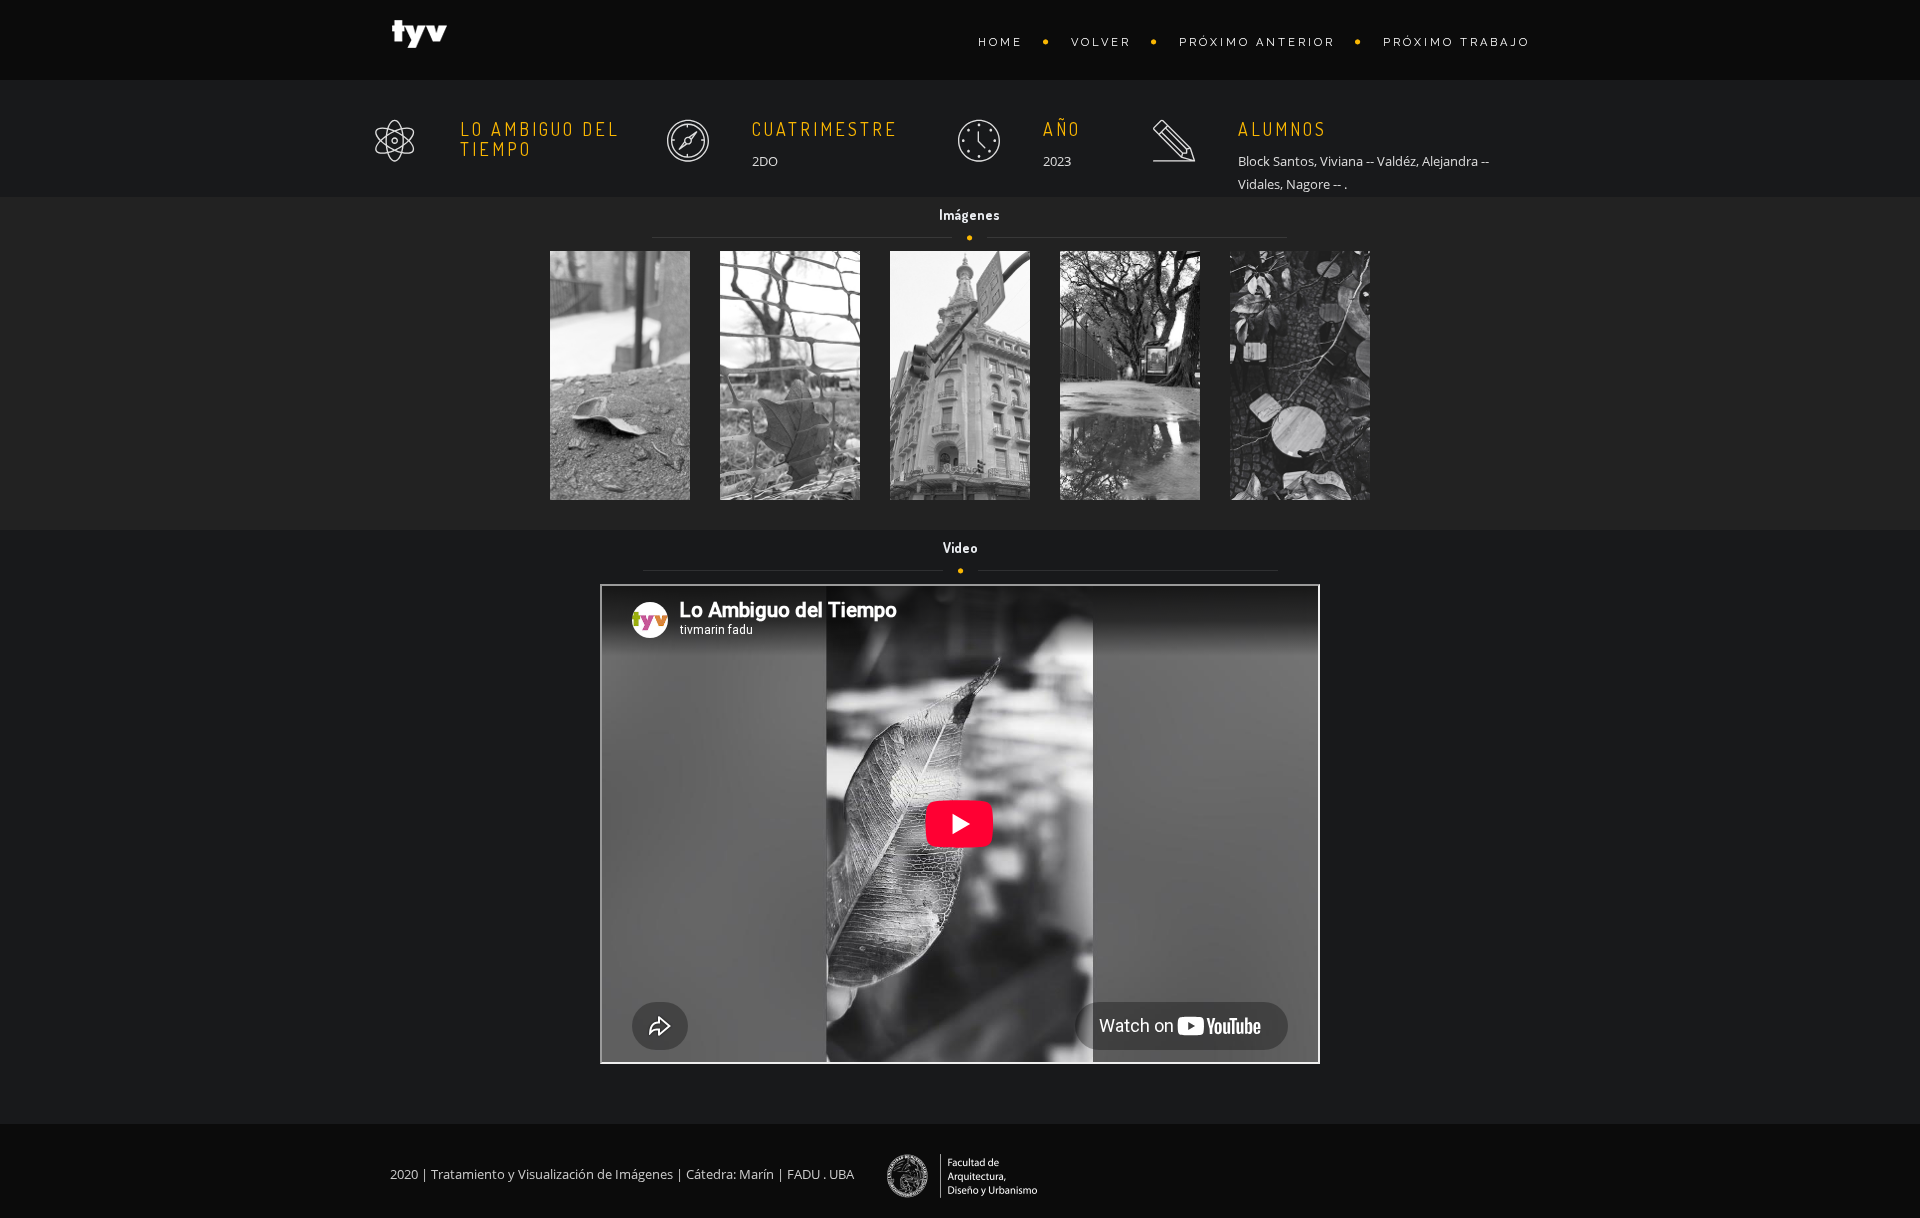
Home (1000, 42)
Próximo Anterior (1257, 42)
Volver (1101, 42)
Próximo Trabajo (1456, 42)
